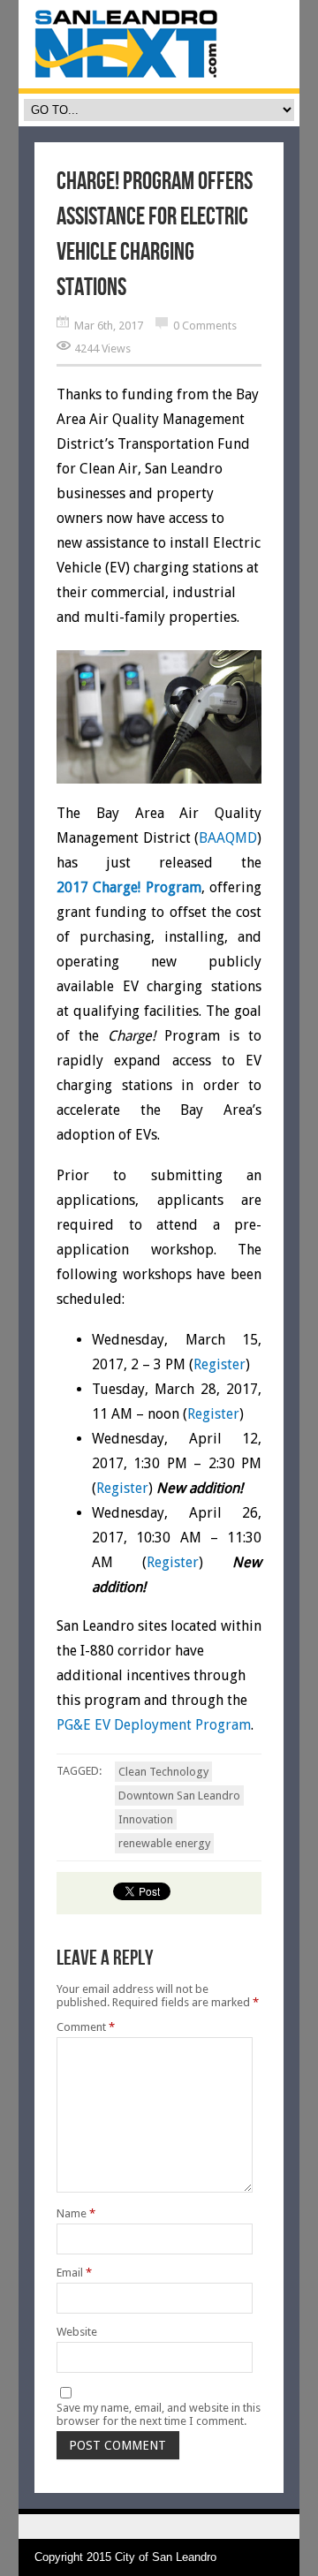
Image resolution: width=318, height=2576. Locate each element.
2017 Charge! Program (129, 887)
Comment (86, 2027)
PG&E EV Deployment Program (154, 1725)
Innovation (146, 1819)
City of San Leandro (166, 2557)
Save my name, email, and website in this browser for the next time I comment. (159, 2414)
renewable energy (164, 1843)
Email (74, 2273)
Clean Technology (163, 1772)
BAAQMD (228, 838)
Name (76, 2213)
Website (77, 2332)
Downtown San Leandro (179, 1796)
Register (220, 1364)
